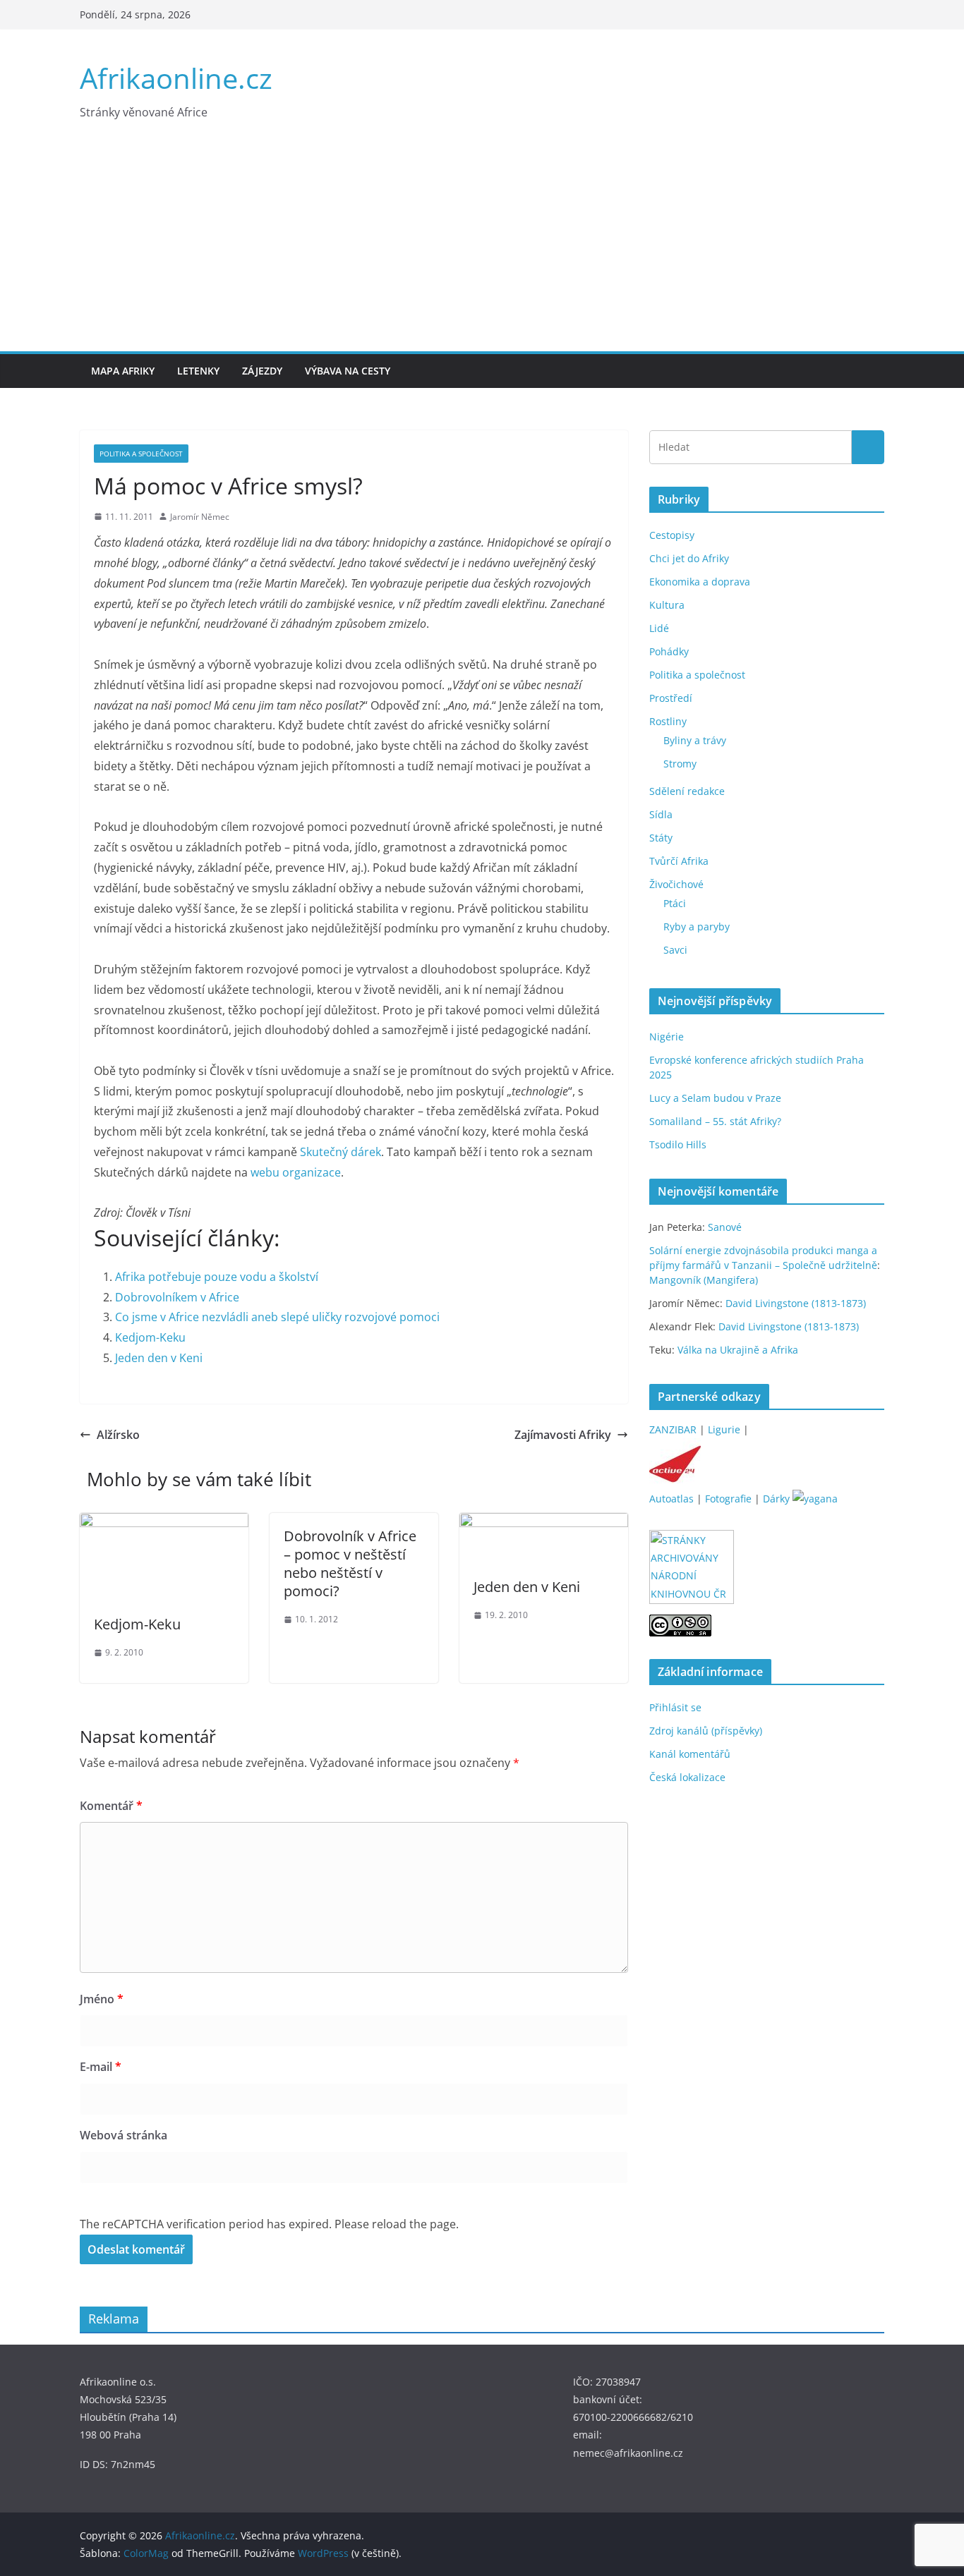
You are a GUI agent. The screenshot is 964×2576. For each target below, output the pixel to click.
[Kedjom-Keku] (164, 1523)
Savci (675, 950)
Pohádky (669, 651)
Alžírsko (118, 1435)
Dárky (776, 1499)
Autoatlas (671, 1499)
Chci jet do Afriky (689, 558)
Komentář (111, 1806)
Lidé (659, 628)
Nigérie (667, 1037)
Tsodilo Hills (678, 1144)
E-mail (101, 2067)
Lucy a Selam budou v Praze (715, 1098)
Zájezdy (262, 371)
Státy (661, 838)
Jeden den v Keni (159, 1358)
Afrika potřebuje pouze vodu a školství (217, 1277)
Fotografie (728, 1499)
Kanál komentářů (690, 1754)
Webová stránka (123, 2135)
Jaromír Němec (200, 517)
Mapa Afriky (123, 371)
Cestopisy (672, 535)
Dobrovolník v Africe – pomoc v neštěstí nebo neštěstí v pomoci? (350, 1563)
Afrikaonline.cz (176, 78)
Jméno (102, 1999)
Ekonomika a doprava (700, 582)
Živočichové (676, 884)
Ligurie (724, 1429)
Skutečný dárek (341, 1152)
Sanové (725, 1227)
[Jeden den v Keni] (544, 1523)
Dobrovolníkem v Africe (177, 1297)
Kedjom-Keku (150, 1337)
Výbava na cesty (348, 371)
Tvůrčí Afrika (679, 861)
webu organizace (296, 1172)
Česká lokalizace (687, 1777)
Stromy (680, 764)
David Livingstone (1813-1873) (796, 1303)
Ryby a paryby (697, 926)
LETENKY (198, 371)
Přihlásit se (675, 1707)
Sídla (661, 814)
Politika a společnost (141, 454)
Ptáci (675, 903)
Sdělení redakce (687, 791)
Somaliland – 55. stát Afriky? (715, 1121)
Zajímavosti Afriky (563, 1435)
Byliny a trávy (695, 740)
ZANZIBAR (673, 1429)
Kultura (667, 605)
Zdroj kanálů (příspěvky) (706, 1731)
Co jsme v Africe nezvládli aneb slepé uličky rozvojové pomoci (277, 1317)
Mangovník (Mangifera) (704, 1280)
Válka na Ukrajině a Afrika (738, 1350)
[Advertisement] (482, 245)
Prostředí (671, 698)
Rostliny (668, 721)
